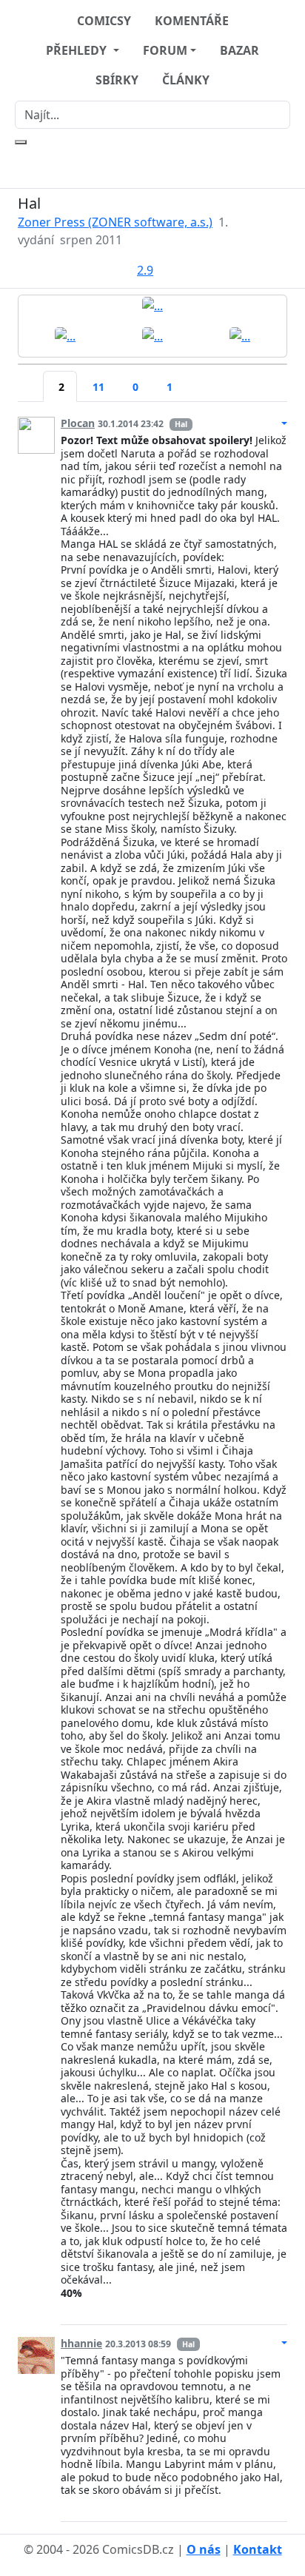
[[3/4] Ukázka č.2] (152, 335)
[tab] (30, 378)
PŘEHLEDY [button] (78, 50)
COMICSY (104, 21)
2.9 (145, 270)
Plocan (78, 423)
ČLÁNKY (186, 80)
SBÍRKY (117, 80)
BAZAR (239, 50)
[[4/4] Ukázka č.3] (240, 335)
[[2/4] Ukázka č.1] (65, 335)
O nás (204, 2549)
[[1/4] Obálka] (152, 305)
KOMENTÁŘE (192, 21)
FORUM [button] (165, 50)
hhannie (81, 2343)
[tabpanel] (152, 1463)
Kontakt (258, 2549)
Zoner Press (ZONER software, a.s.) (115, 222)
